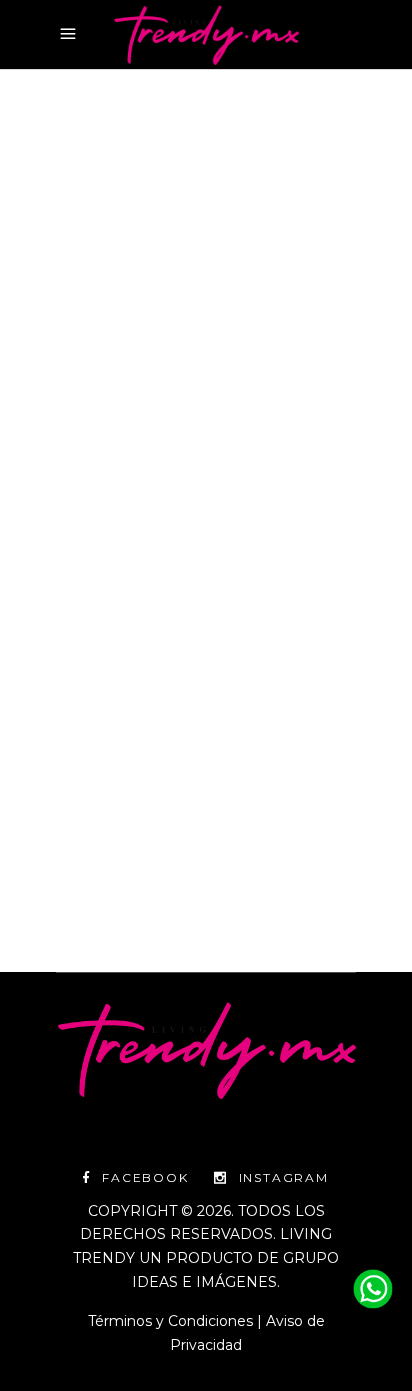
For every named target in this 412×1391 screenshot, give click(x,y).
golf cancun (99, 389)
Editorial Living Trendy (156, 825)
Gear (218, 365)
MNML (273, 389)
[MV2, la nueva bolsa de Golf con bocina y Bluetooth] (206, 222)
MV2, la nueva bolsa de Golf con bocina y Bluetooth (193, 505)
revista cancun (197, 412)
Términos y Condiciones (170, 1321)
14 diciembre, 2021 (116, 365)
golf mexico (199, 389)
